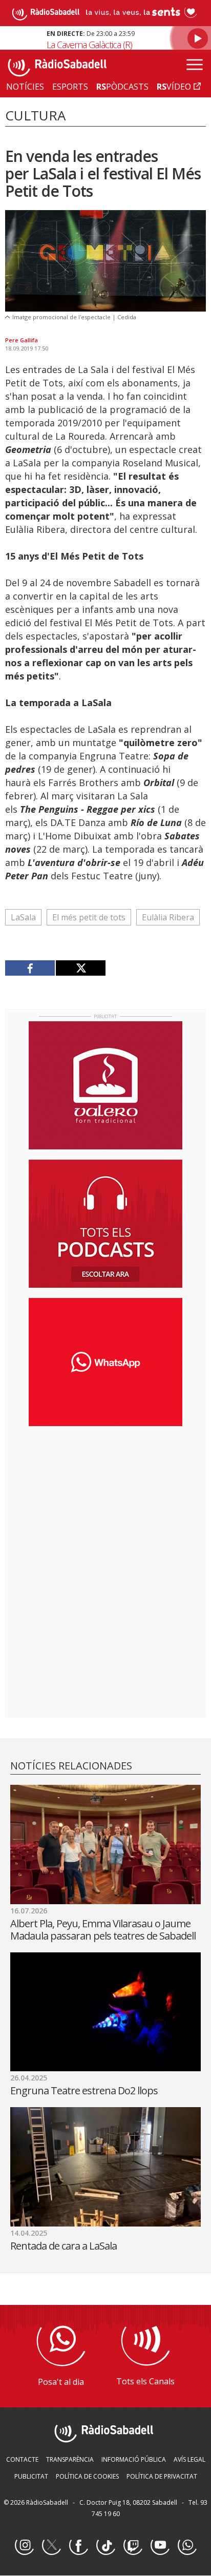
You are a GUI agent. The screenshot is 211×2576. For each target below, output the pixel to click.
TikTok (105, 2546)
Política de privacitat (162, 2476)
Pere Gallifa (22, 340)
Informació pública (134, 2459)
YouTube (160, 2546)
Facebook (78, 2546)
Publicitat (31, 2476)
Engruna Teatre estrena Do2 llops (84, 2090)
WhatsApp (187, 2546)
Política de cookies (87, 2476)
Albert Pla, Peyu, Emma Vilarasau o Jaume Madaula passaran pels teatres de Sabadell (105, 1930)
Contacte (22, 2459)
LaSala (23, 917)
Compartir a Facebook (30, 968)
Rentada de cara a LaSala (64, 2246)
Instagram (24, 2546)
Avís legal (189, 2459)
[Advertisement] (105, 1500)
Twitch (133, 2546)
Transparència (70, 2459)
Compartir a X (80, 968)
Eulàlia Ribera (168, 917)
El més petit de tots (89, 917)
